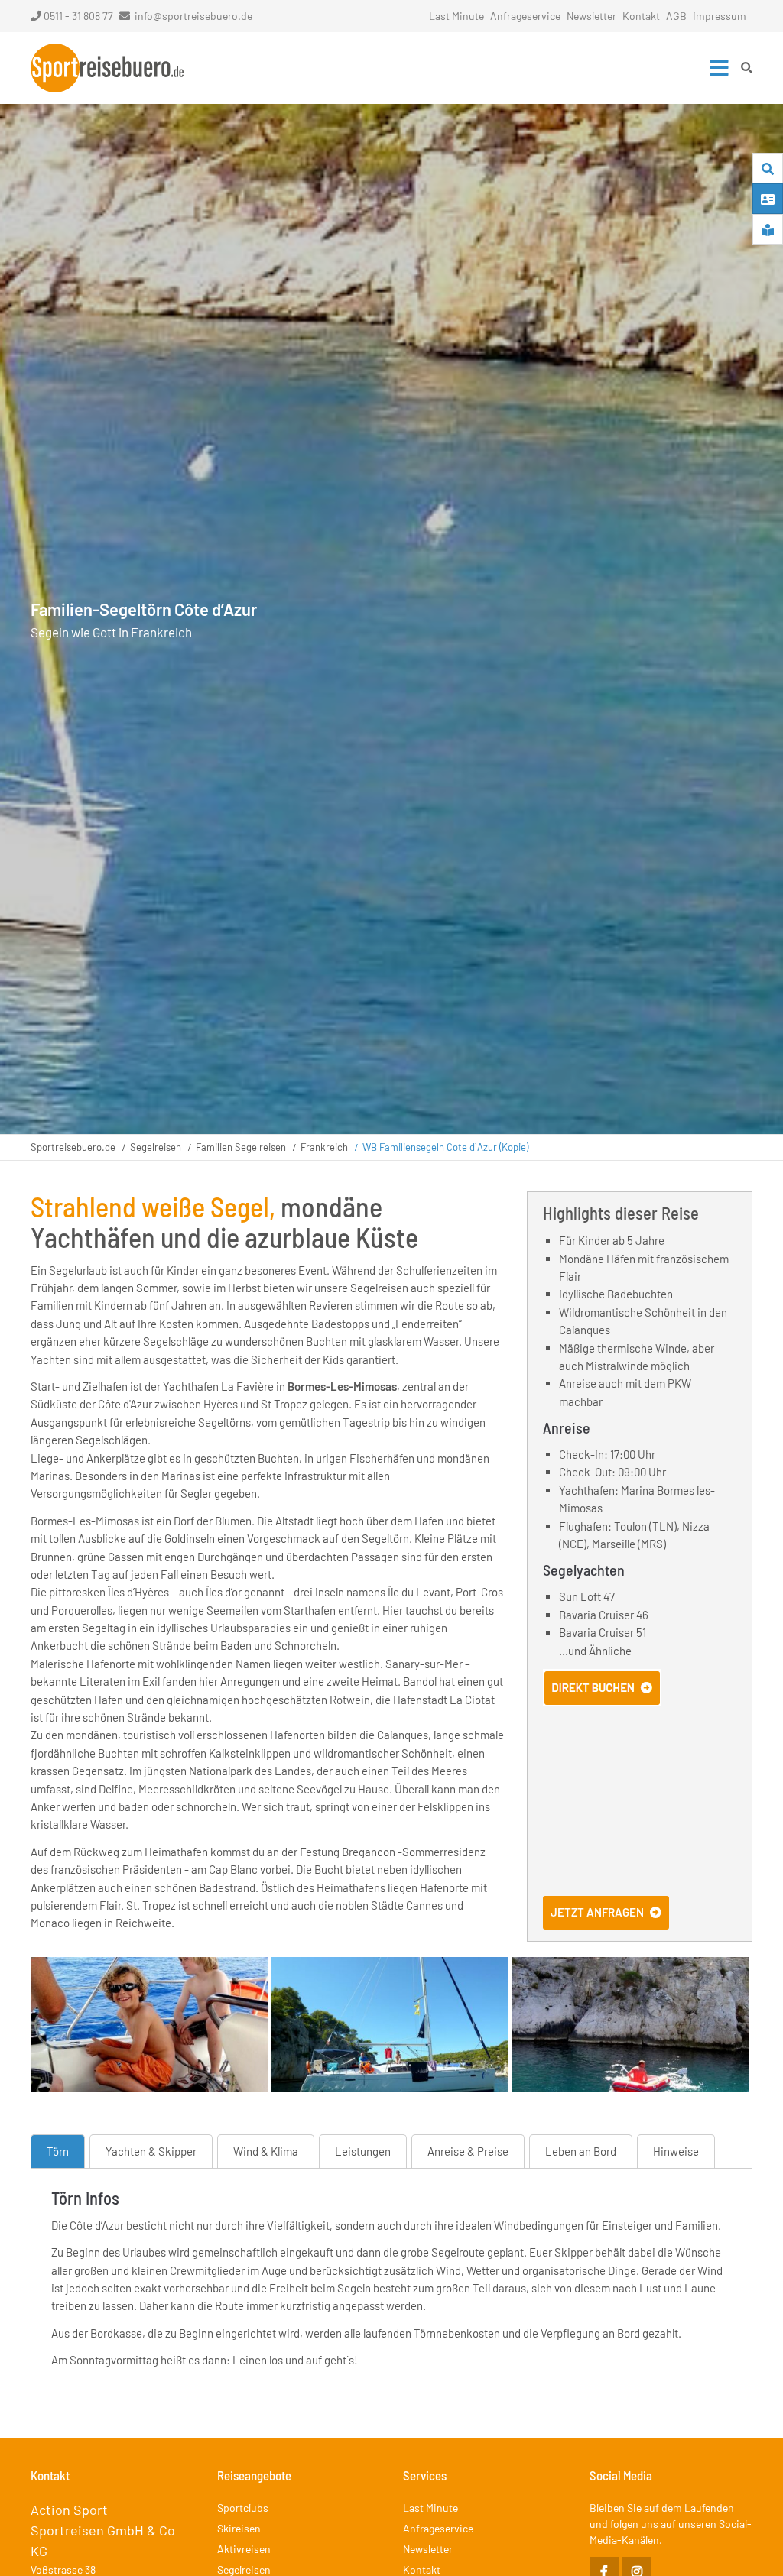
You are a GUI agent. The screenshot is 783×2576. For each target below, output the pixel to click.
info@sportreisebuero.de (193, 16)
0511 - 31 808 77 (78, 16)
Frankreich (324, 1147)
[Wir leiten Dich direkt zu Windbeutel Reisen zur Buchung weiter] (602, 1702)
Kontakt (641, 16)
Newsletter (591, 16)
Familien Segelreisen (241, 1147)
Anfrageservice (525, 16)
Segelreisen (156, 1147)
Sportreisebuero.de (73, 1147)
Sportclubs (243, 2508)
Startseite (107, 68)
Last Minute (456, 16)
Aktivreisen (244, 2549)
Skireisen (239, 2528)
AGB (676, 16)
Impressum (720, 16)
